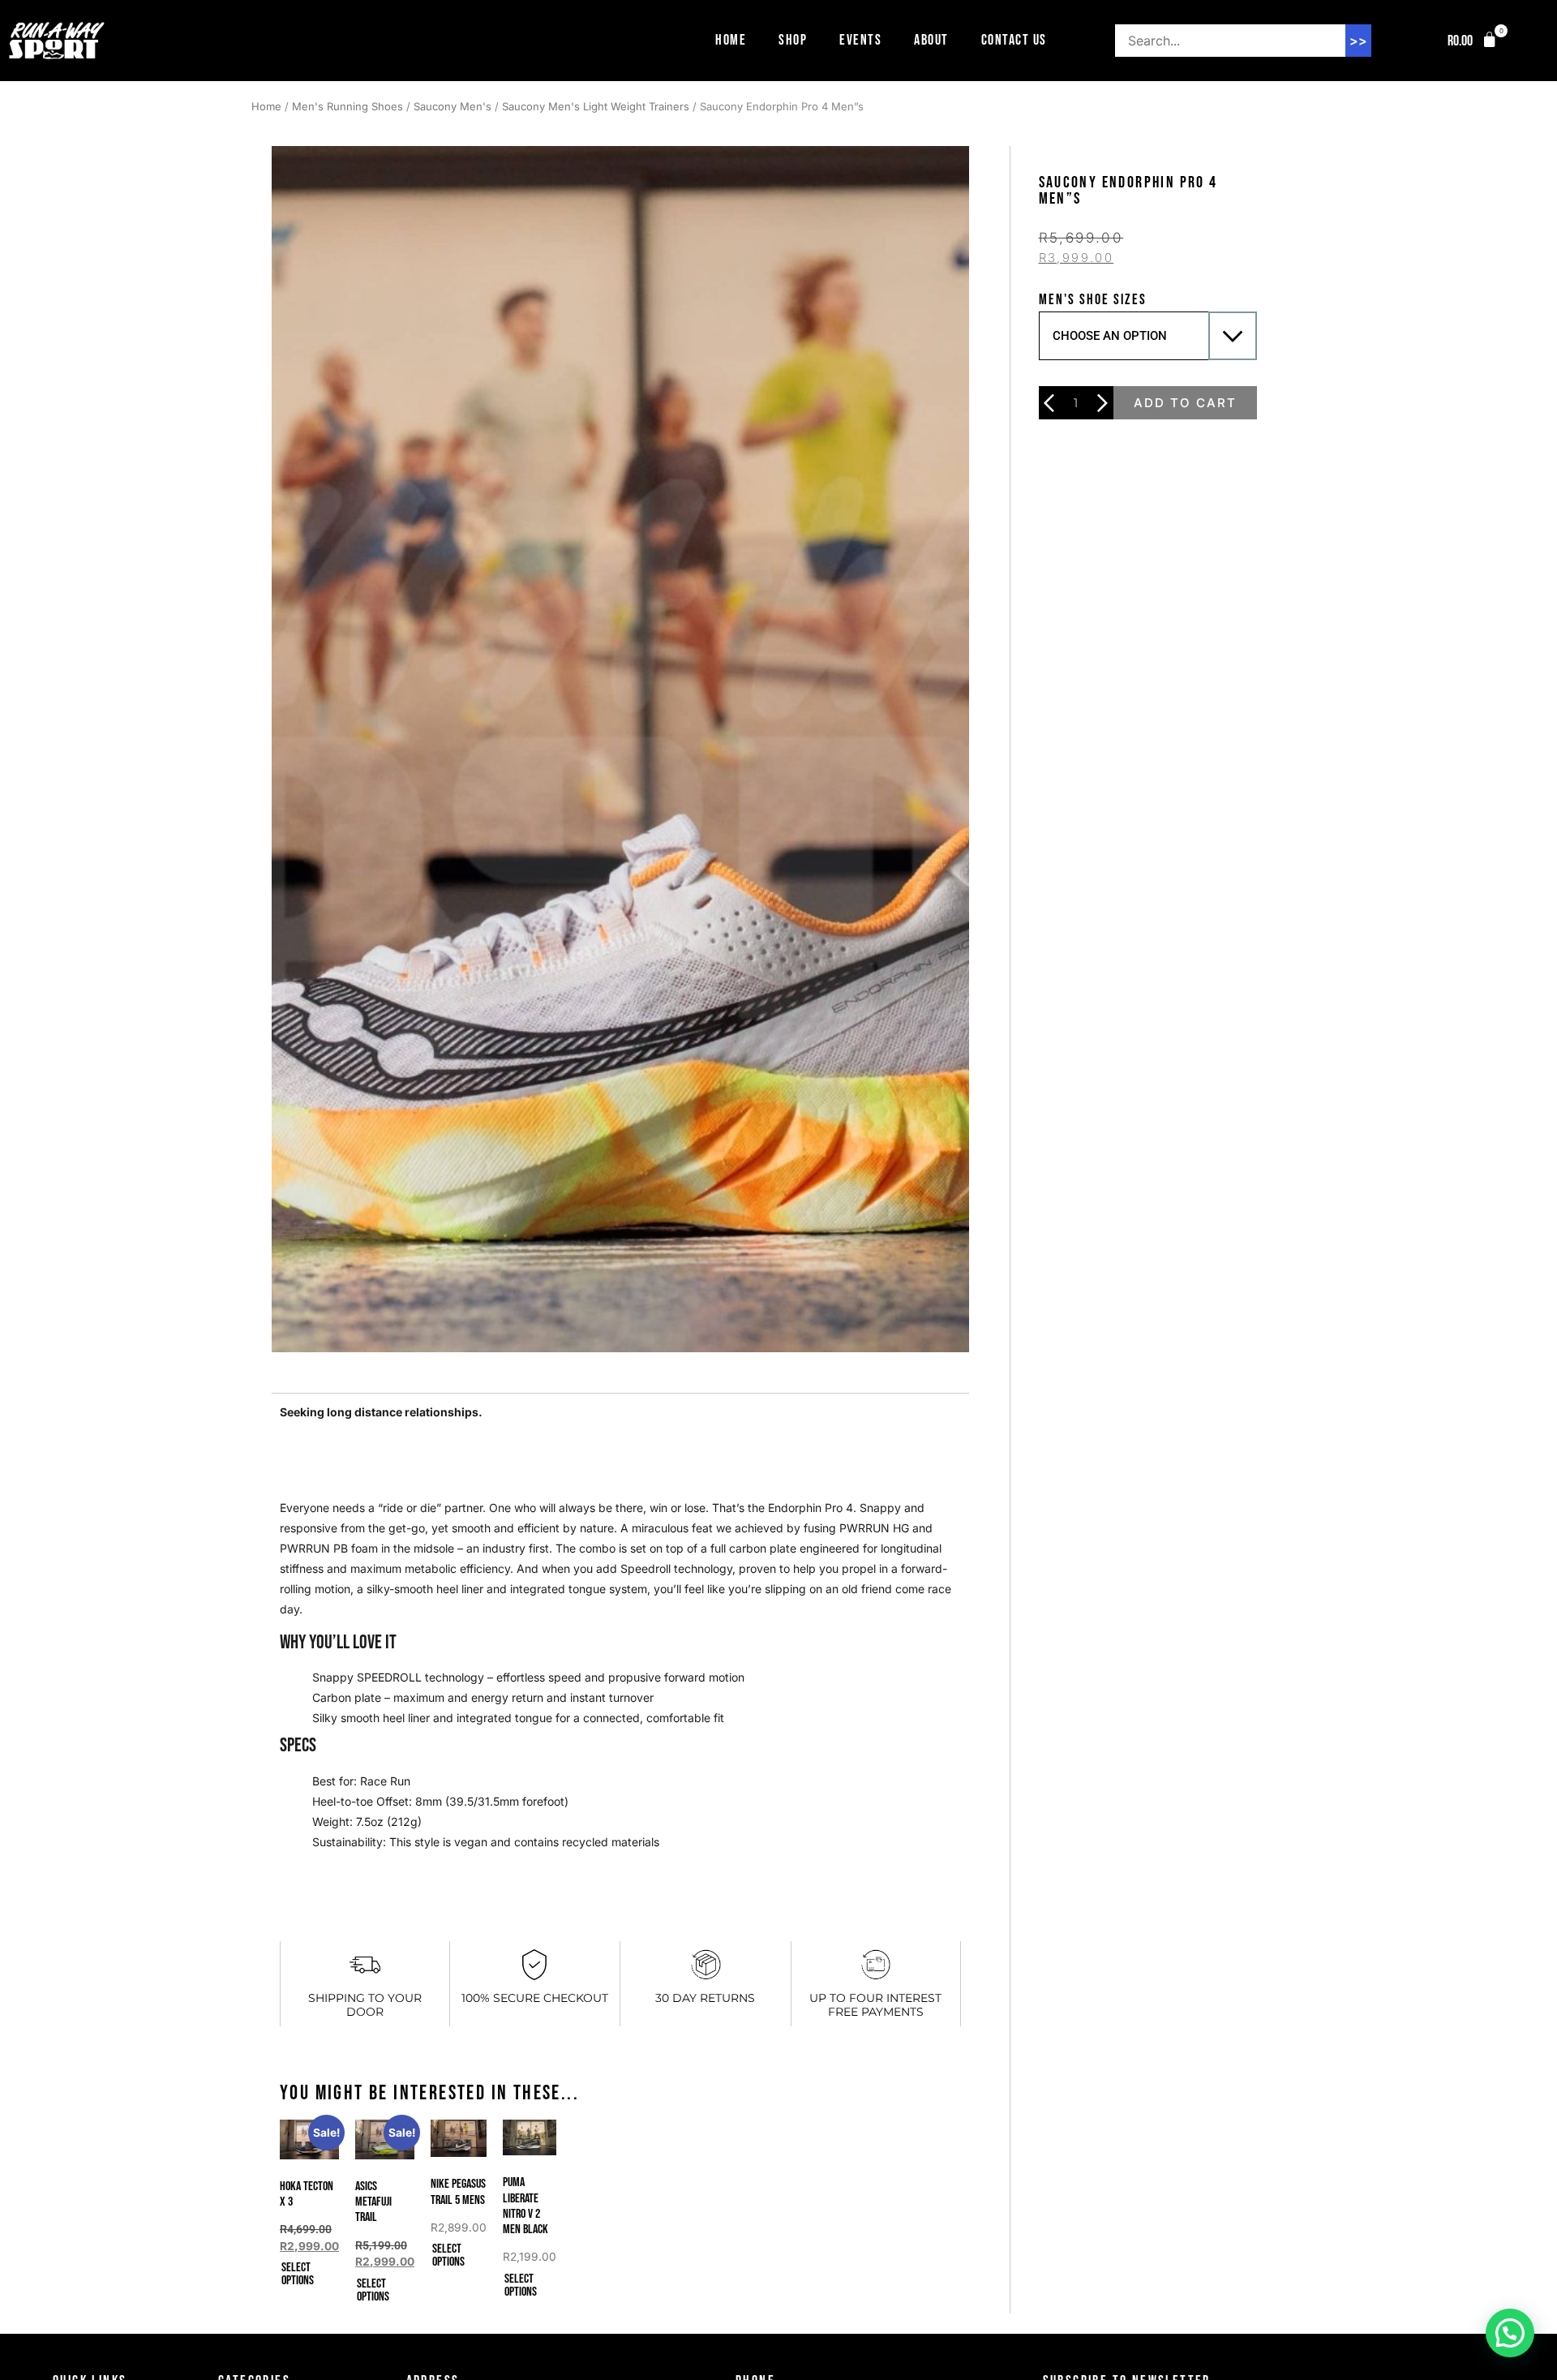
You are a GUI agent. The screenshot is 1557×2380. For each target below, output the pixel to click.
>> (1358, 41)
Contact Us (1014, 40)
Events (860, 40)
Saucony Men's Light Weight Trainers (596, 106)
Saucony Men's (453, 106)
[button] (1473, 41)
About (931, 40)
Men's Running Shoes (347, 106)
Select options (298, 2274)
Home (731, 40)
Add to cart (1185, 403)
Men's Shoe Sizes (1093, 300)
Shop (793, 40)
